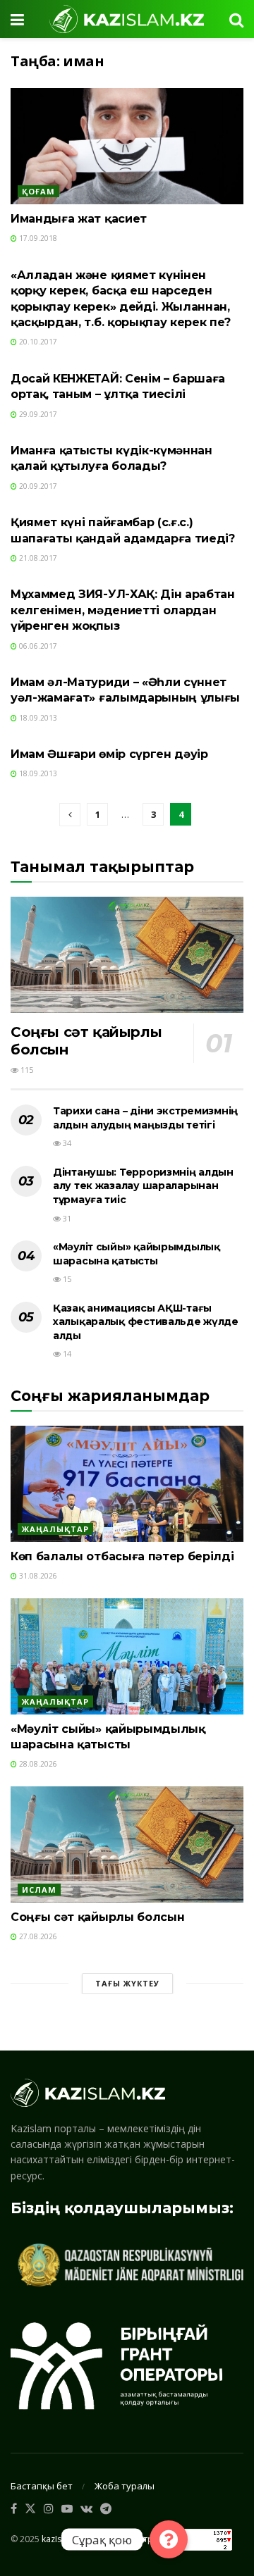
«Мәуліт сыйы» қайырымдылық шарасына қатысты (137, 1254)
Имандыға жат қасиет (79, 219)
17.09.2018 (37, 238)
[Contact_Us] (169, 2539)
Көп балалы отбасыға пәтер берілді (122, 1556)
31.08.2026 (37, 1576)
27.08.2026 (37, 1936)
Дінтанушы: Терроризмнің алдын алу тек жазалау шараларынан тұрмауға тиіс (143, 1186)
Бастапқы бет (42, 2486)
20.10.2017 (37, 342)
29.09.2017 (37, 414)
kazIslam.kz (64, 2538)
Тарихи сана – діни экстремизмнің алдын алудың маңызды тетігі (145, 1118)
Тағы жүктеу (127, 1983)
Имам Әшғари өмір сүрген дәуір (109, 754)
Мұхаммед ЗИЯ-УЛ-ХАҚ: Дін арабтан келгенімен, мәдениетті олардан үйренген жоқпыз (123, 610)
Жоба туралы (125, 2486)
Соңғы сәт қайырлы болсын (97, 1917)
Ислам (39, 1890)
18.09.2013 (37, 718)
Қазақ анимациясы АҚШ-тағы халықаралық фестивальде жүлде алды (146, 1322)
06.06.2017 (37, 646)
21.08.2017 (37, 558)
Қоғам (38, 191)
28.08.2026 (37, 1764)
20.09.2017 (37, 486)
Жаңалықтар (55, 1529)
